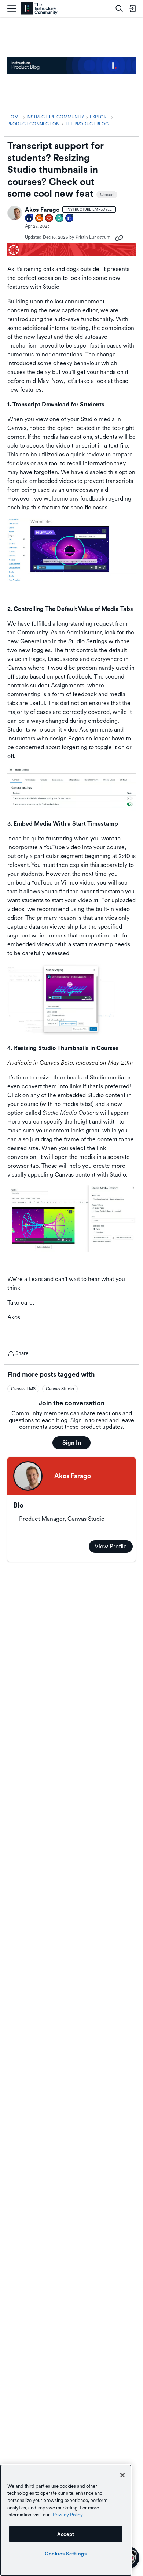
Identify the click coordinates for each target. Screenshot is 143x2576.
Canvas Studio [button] (60, 1389)
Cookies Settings (66, 2554)
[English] (39, 9)
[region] (66, 2520)
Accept (66, 2534)
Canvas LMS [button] (23, 1389)
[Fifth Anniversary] (29, 219)
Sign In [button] (72, 1443)
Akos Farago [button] (42, 210)
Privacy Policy (68, 2515)
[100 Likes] (70, 219)
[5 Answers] (40, 219)
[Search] (119, 8)
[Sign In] (132, 8)
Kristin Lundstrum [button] (93, 237)
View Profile (111, 1546)
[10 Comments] (60, 219)
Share (18, 1354)
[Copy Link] (119, 237)
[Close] (122, 2475)
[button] (15, 213)
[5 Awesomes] (49, 219)
